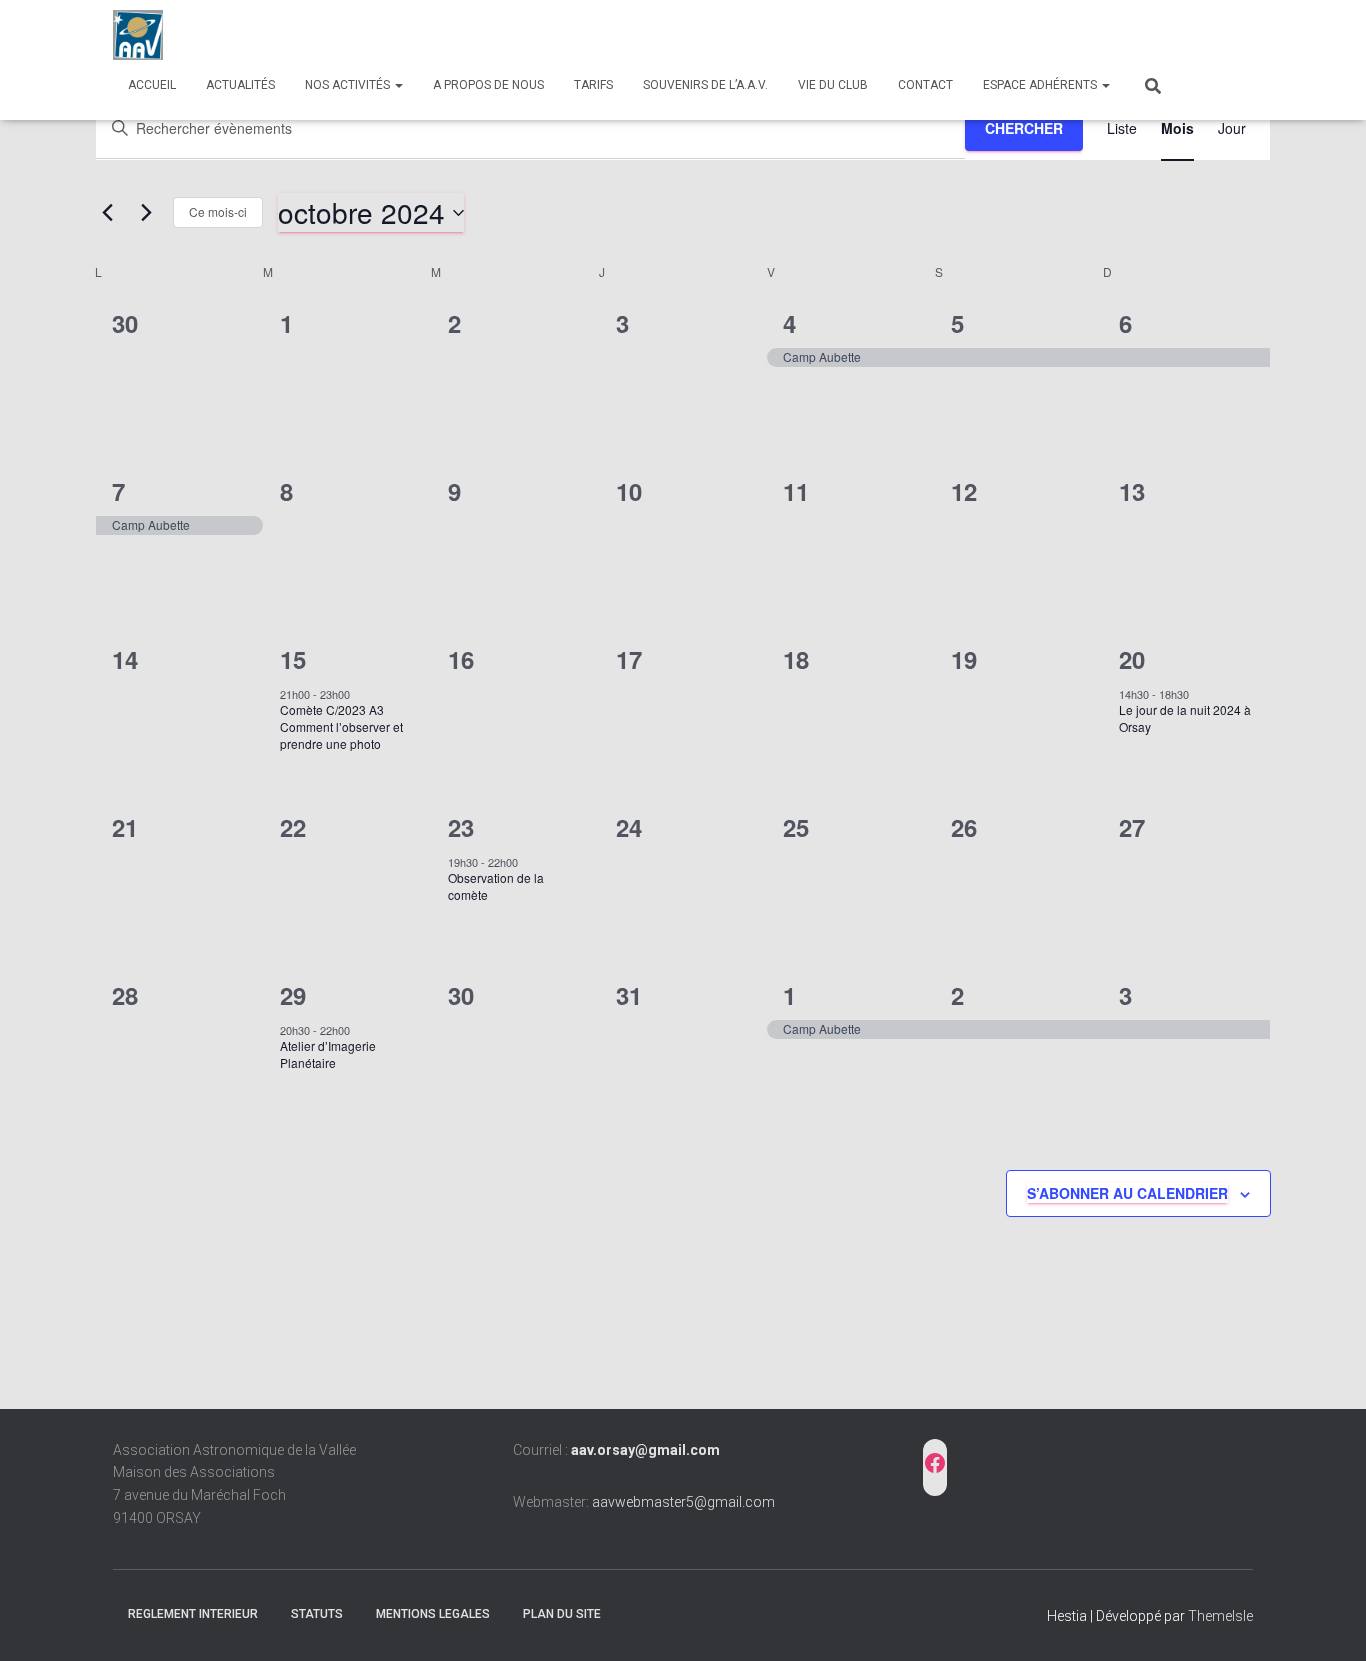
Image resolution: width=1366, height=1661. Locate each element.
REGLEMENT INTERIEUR (193, 1614)
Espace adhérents (1041, 85)
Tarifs (593, 85)
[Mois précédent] (107, 213)
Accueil (152, 85)
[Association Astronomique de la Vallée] (138, 35)
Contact (925, 85)
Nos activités (349, 85)
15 (293, 659)
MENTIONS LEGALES (433, 1614)
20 (1132, 659)
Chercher (1024, 128)
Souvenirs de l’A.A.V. (705, 85)
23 (461, 827)
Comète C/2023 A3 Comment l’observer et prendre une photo (341, 726)
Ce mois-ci (218, 211)
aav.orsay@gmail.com (645, 1450)
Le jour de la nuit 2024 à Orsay (1185, 718)
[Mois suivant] (146, 213)
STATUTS (317, 1614)
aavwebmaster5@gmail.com (683, 1502)
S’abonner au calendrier (1127, 1193)
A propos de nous (488, 85)
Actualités (240, 85)
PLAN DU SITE (562, 1614)
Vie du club (833, 85)
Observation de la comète (496, 886)
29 (293, 995)
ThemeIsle (1220, 1616)
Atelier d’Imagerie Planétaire (328, 1054)
